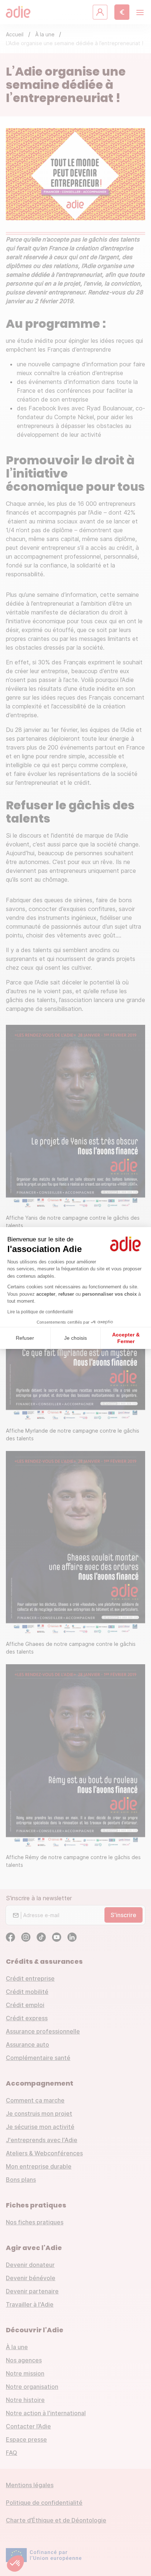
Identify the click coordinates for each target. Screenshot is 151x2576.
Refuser (25, 1338)
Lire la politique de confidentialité (40, 1312)
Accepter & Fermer (126, 1338)
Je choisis (75, 1338)
